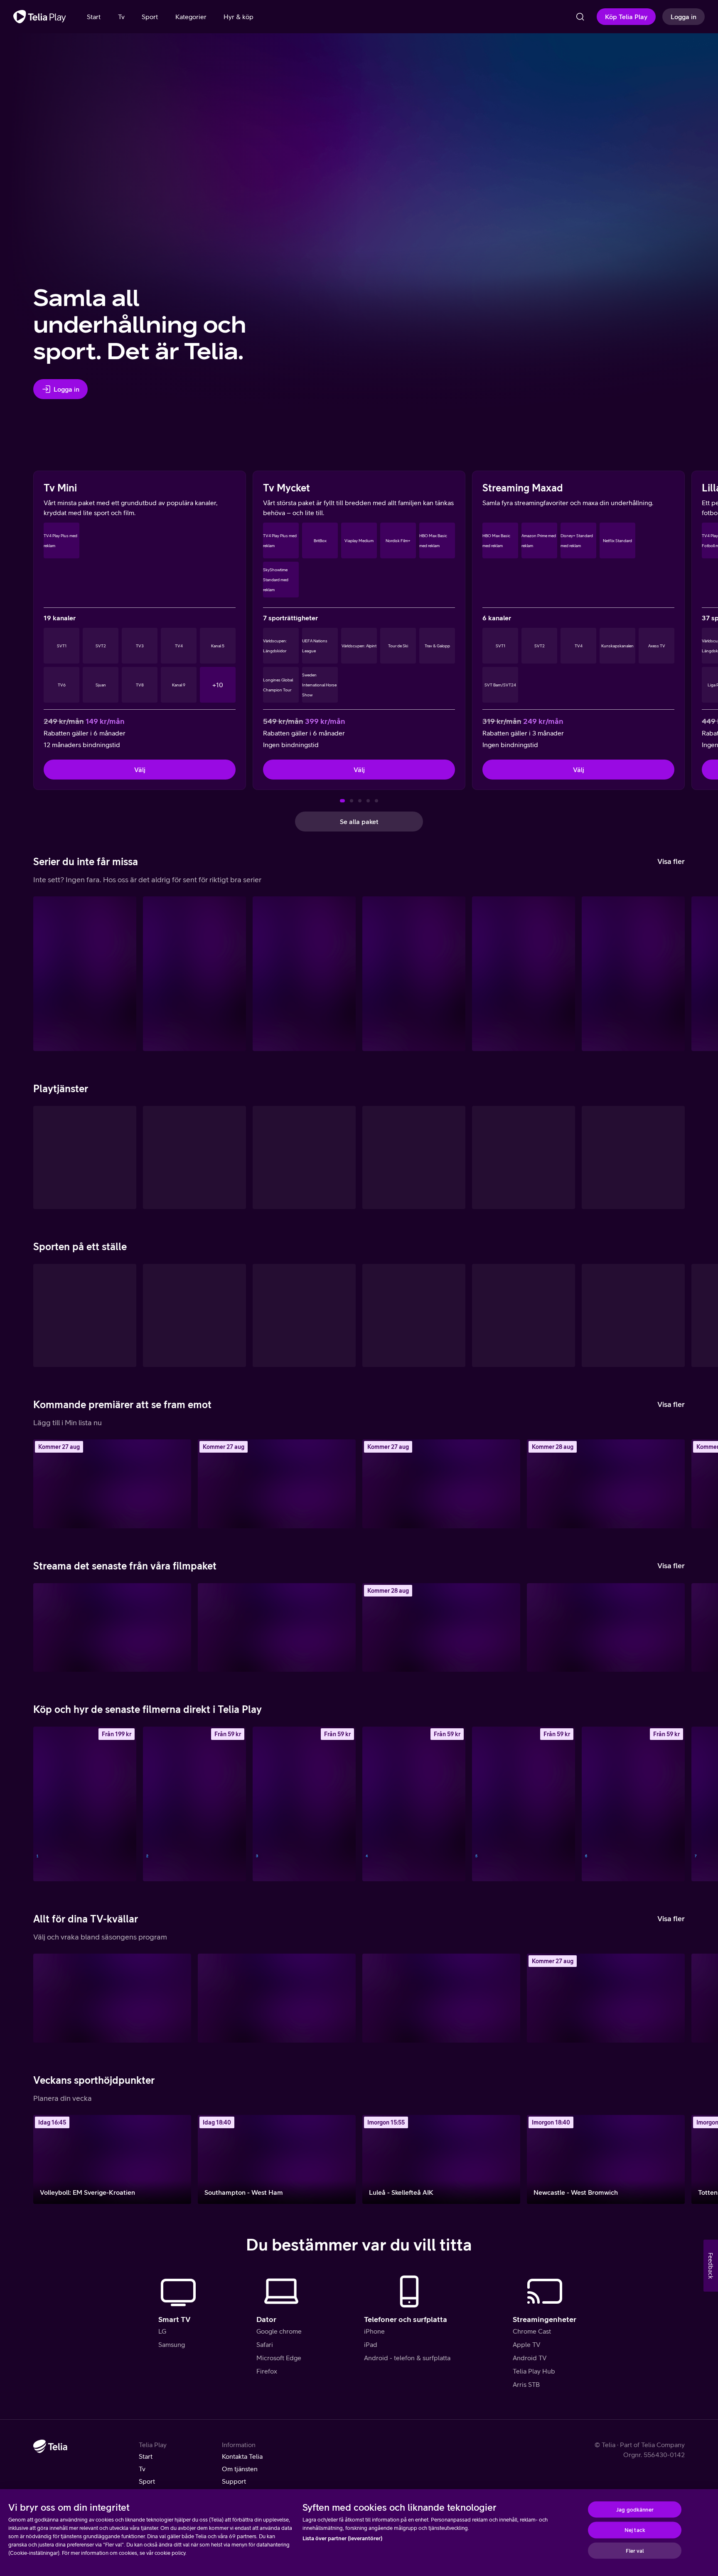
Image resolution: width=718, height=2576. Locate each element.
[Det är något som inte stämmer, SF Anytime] (633, 1804)
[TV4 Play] (85, 1157)
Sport (147, 2481)
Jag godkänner (635, 2509)
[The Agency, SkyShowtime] (524, 974)
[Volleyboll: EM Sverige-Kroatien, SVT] (112, 2159)
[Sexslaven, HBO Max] (414, 974)
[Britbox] (633, 1157)
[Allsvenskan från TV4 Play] (304, 1315)
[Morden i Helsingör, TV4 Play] (441, 1998)
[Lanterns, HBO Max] (194, 974)
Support (234, 2481)
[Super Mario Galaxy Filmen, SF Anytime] (414, 1804)
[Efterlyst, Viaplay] (277, 1484)
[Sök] (580, 17)
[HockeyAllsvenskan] (194, 1315)
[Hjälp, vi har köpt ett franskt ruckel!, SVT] (277, 1998)
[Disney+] (304, 1157)
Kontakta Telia (242, 2456)
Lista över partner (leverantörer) (342, 2538)
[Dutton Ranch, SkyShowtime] (633, 974)
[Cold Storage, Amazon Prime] (277, 1628)
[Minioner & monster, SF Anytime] (85, 1804)
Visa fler (671, 861)
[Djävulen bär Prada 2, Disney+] (112, 1628)
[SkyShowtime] (524, 1157)
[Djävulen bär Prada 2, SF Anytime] (524, 1804)
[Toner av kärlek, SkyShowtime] (606, 1628)
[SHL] (85, 1315)
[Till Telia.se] (50, 2446)
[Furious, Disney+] (304, 974)
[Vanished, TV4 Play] (441, 1484)
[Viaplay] (414, 1157)
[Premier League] (633, 1315)
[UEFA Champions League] (524, 1315)
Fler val (635, 2550)
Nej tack (635, 2530)
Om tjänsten (240, 2469)
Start (146, 2456)
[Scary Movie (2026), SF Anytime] (304, 1804)
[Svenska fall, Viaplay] (112, 1484)
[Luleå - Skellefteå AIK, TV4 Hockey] (441, 2159)
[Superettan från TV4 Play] (414, 1315)
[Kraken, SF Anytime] (194, 1804)
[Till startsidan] (40, 17)
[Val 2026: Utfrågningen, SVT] (112, 1998)
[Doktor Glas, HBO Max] (606, 1484)
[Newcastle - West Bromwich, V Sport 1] (606, 2159)
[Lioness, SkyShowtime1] (85, 974)
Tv (142, 2469)
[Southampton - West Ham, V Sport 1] (277, 2159)
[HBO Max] (194, 1157)
